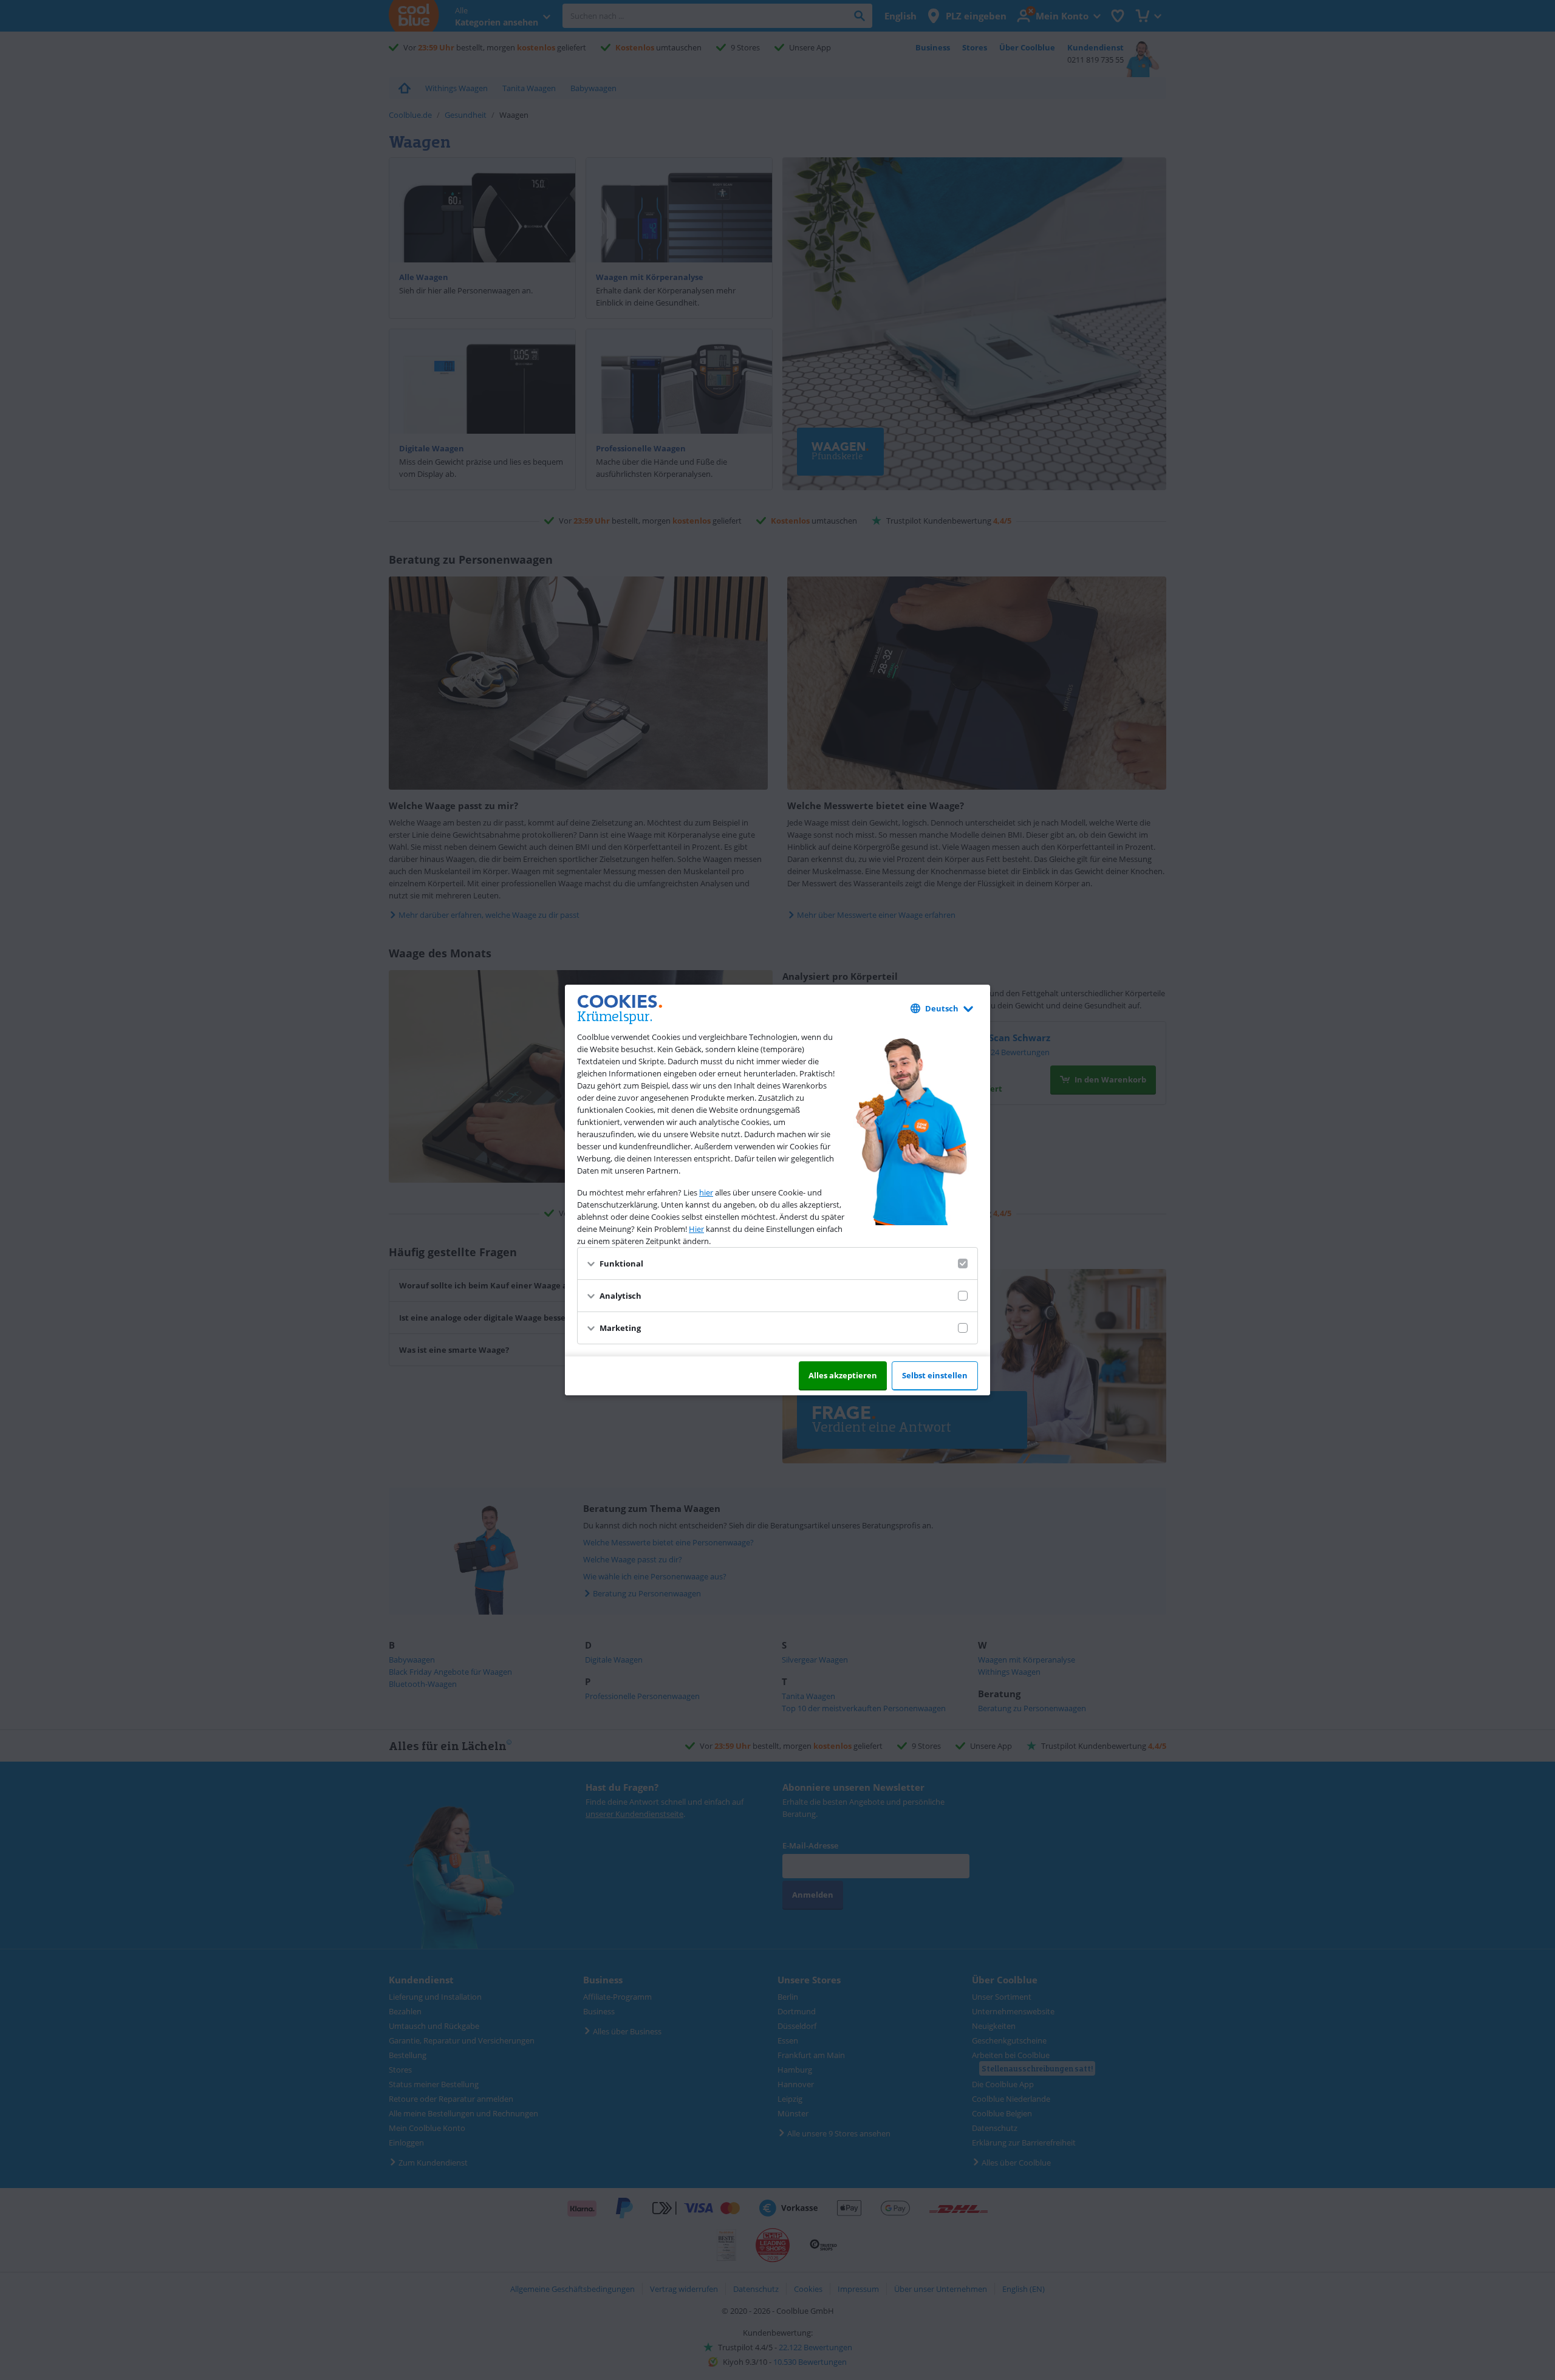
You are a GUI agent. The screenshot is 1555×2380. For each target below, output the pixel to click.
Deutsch (942, 1008)
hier (706, 1192)
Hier (696, 1229)
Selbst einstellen (935, 1375)
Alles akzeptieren (843, 1375)
